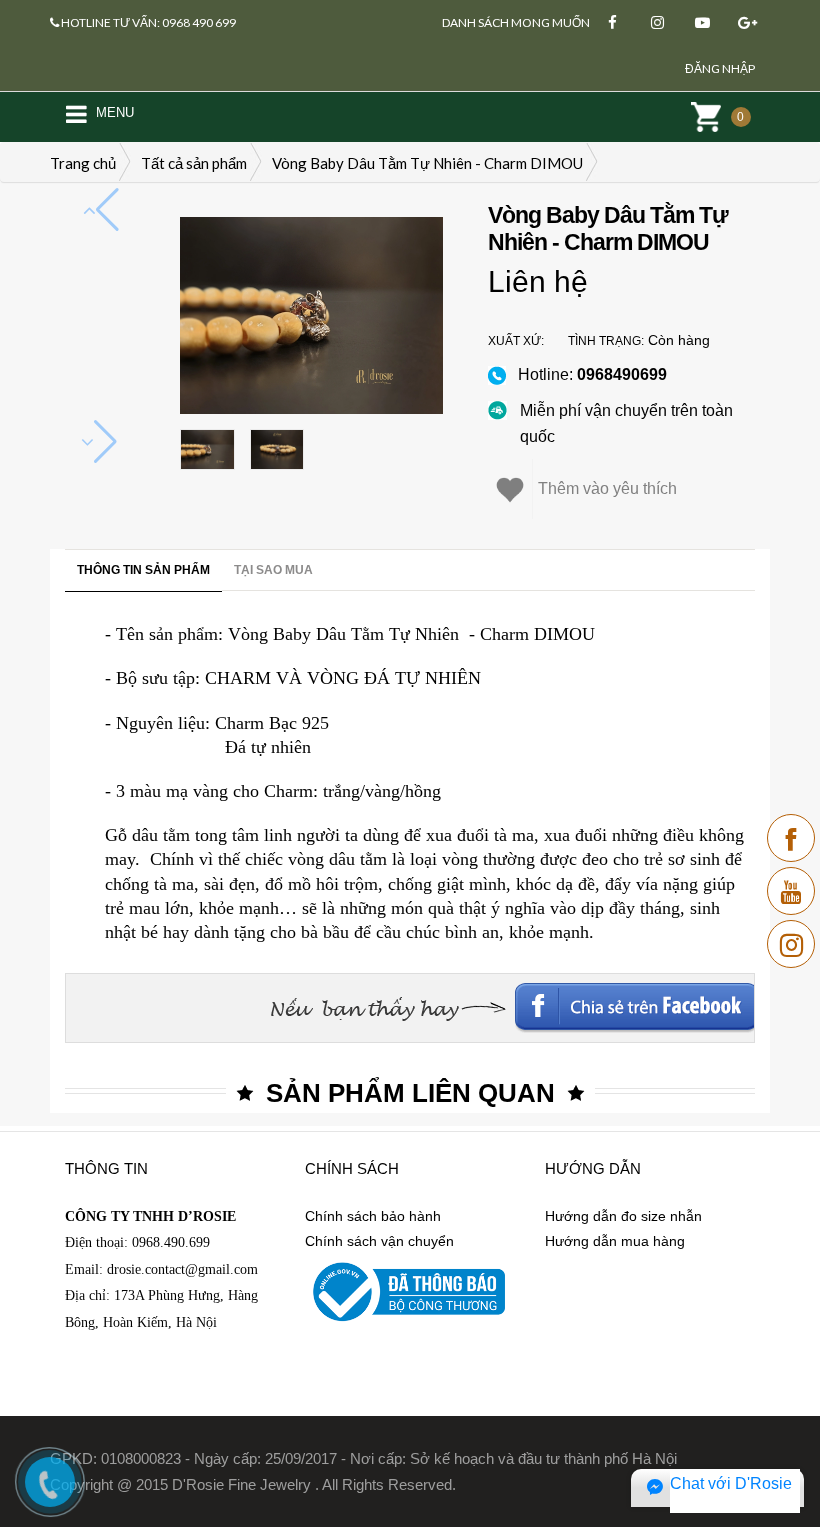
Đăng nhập (720, 68)
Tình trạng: (606, 341)
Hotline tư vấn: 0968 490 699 (147, 22)
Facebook (619, 999)
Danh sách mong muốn (516, 22)
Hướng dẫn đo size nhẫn (623, 1216)
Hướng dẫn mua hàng (615, 1241)
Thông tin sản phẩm (143, 570)
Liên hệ (538, 281)
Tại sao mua (273, 570)
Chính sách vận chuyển (379, 1241)
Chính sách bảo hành (373, 1216)
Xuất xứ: (516, 341)
